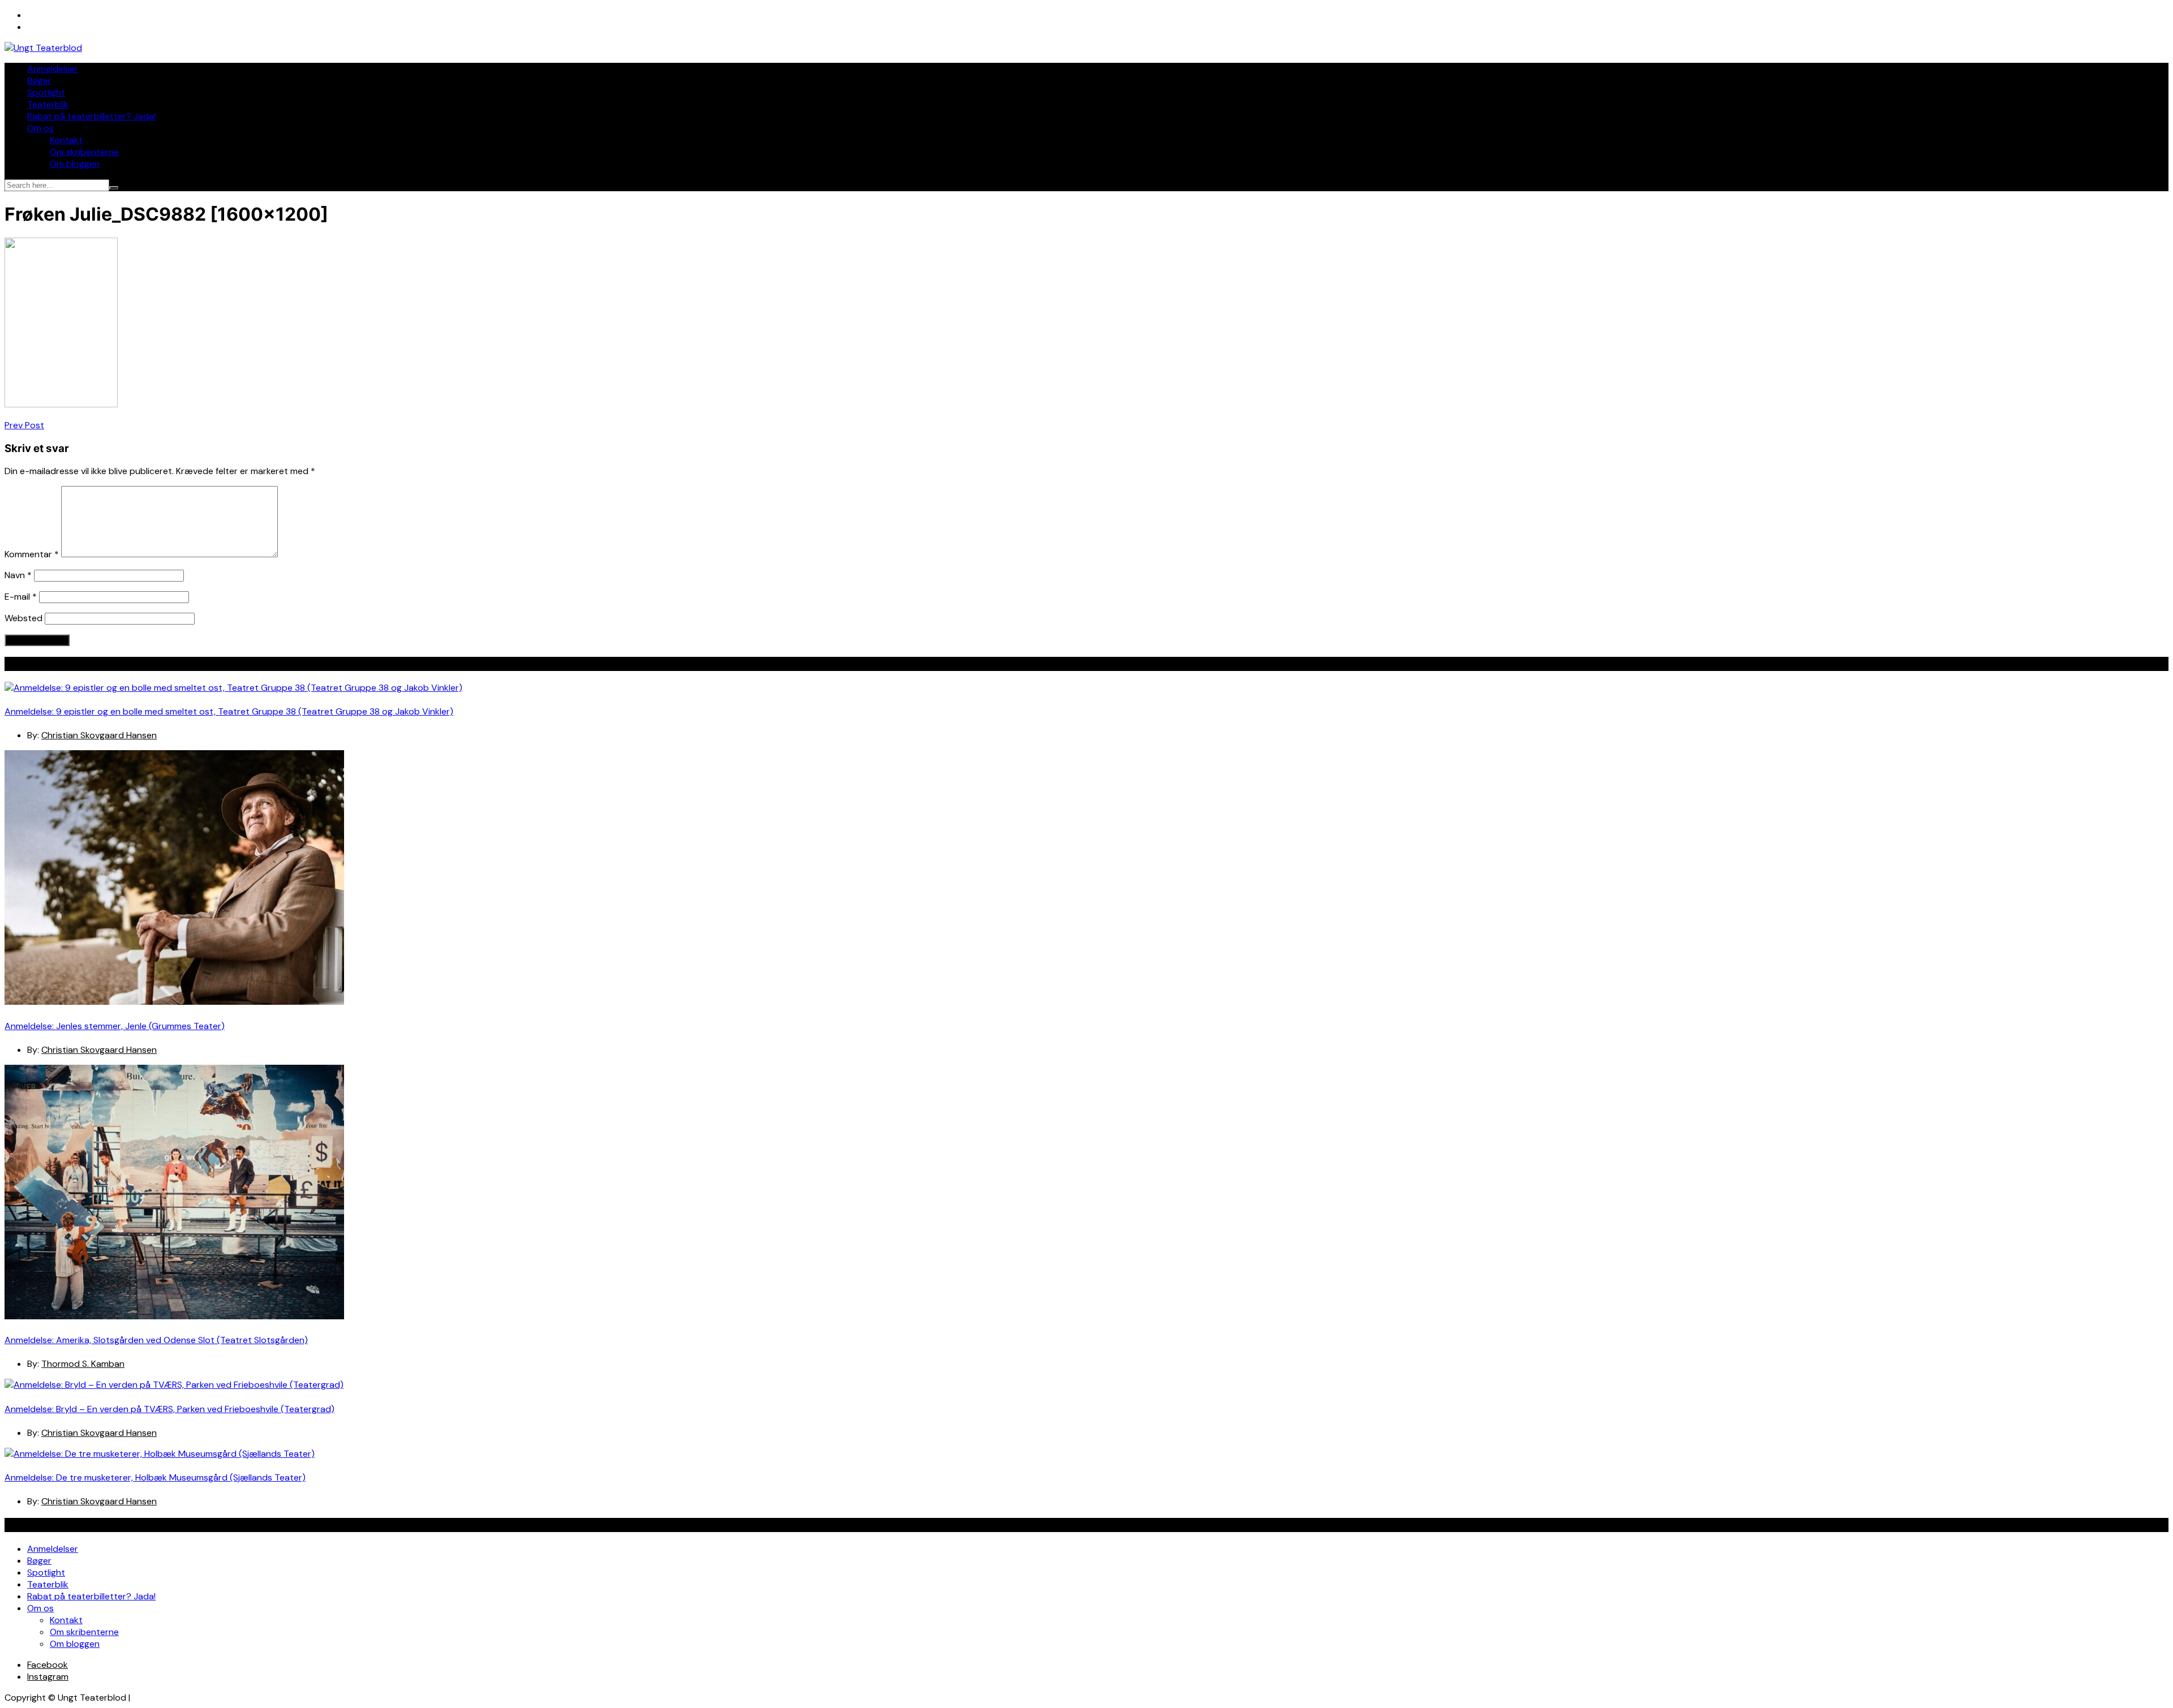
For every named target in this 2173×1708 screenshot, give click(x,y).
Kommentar (32, 554)
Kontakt (66, 140)
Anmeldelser (53, 69)
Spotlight (46, 93)
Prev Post (24, 425)
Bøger (39, 81)
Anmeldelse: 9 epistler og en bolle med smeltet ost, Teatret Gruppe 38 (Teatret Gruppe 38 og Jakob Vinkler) (229, 711)
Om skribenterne (84, 152)
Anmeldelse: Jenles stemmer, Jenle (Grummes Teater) (115, 1026)
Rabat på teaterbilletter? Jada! (91, 116)
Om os (40, 128)
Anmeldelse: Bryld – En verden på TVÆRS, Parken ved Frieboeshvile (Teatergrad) (169, 1409)
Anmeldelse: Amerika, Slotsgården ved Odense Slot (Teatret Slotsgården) (156, 1340)
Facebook (48, 1665)
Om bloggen (75, 164)
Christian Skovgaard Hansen (99, 735)
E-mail (21, 597)
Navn (18, 575)
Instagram (48, 1677)
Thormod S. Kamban (83, 1364)
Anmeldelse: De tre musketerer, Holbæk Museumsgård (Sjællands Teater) (155, 1477)
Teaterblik (48, 104)
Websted (23, 618)
